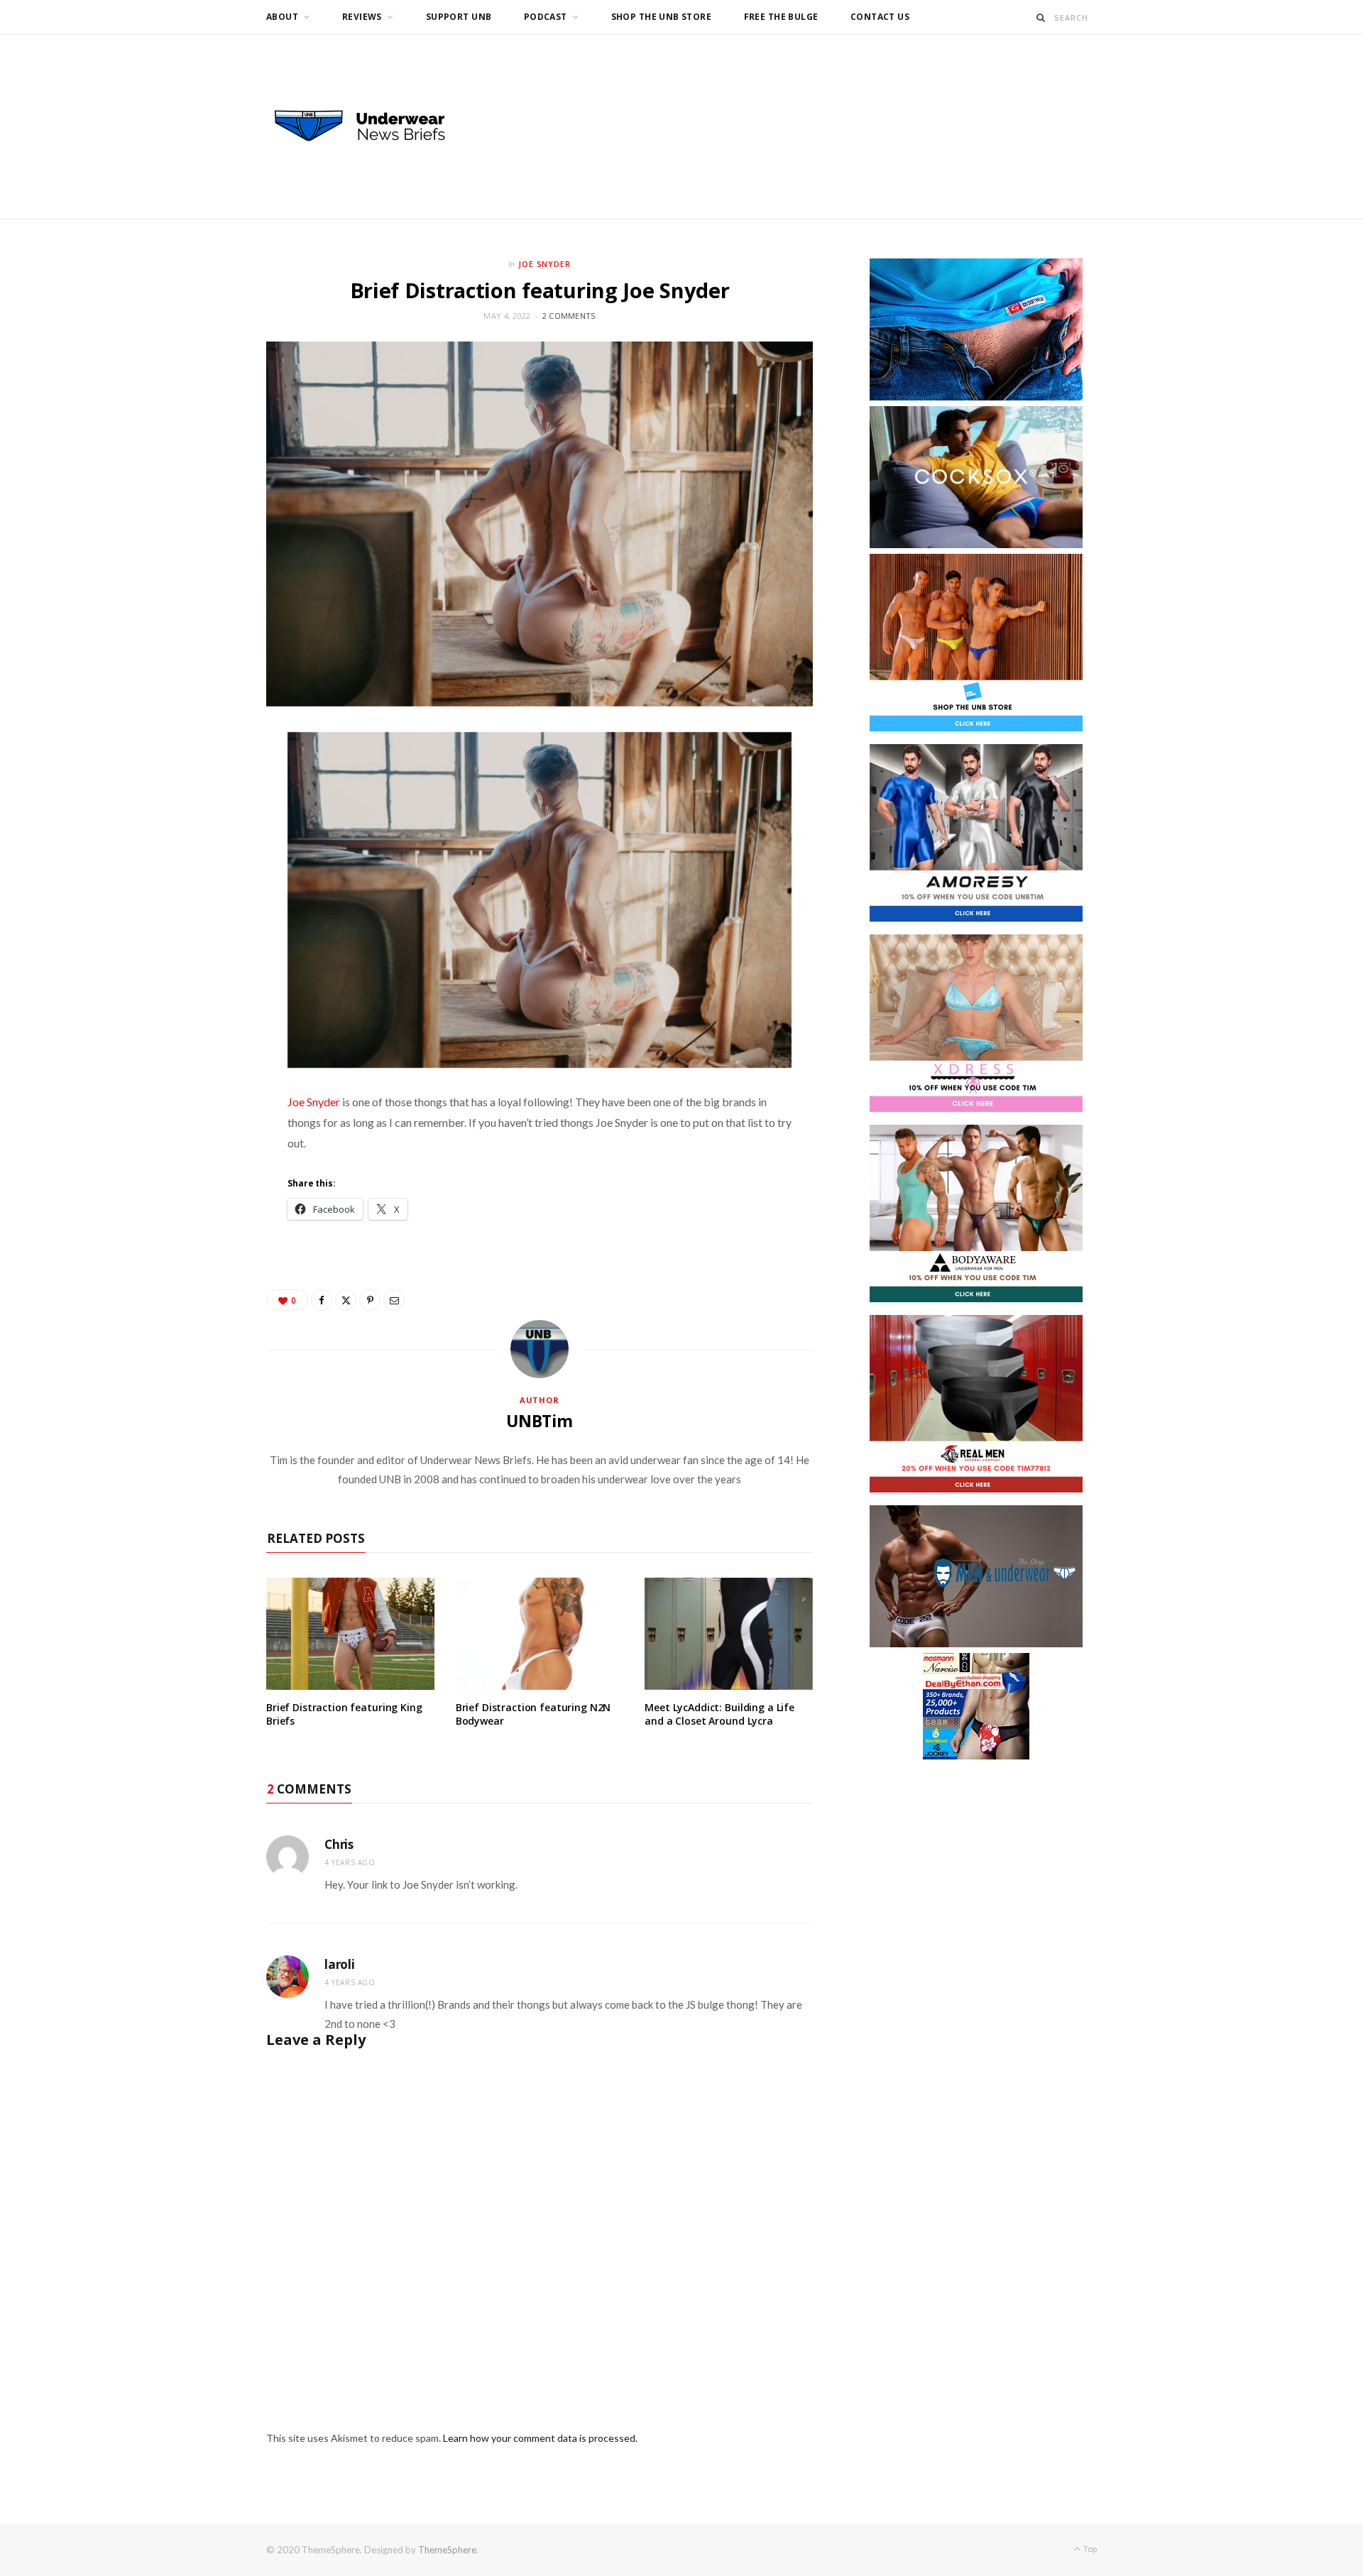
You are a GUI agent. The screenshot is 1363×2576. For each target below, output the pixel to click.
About (282, 17)
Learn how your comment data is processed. (540, 2438)
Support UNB (459, 17)
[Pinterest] (370, 1300)
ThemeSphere (447, 2550)
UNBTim (540, 1421)
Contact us (880, 17)
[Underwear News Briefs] (373, 126)
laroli (340, 1964)
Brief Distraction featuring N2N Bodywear (533, 1714)
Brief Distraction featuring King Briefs (344, 1714)
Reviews (362, 17)
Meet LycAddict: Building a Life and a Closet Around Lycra (719, 1714)
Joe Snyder (545, 264)
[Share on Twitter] (346, 1300)
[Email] (394, 1300)
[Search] (1041, 17)
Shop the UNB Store (662, 17)
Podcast (546, 17)
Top (1089, 2549)
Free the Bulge (781, 17)
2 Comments (569, 316)
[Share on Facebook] (322, 1300)
